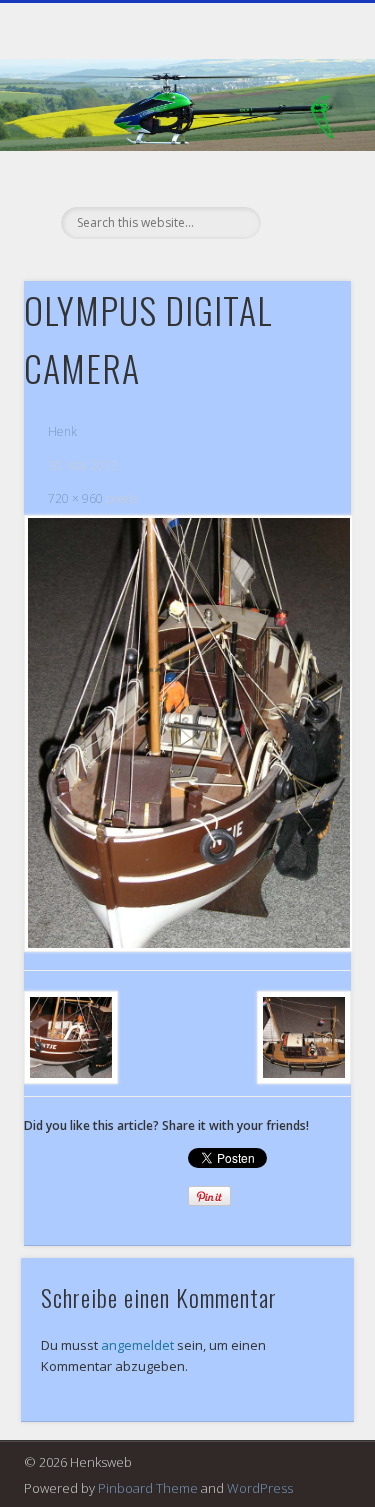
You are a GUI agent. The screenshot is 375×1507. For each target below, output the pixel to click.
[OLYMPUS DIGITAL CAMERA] (187, 733)
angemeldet (137, 1345)
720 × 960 (75, 498)
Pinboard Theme (148, 1488)
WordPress (260, 1488)
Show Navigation (303, 179)
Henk (62, 431)
